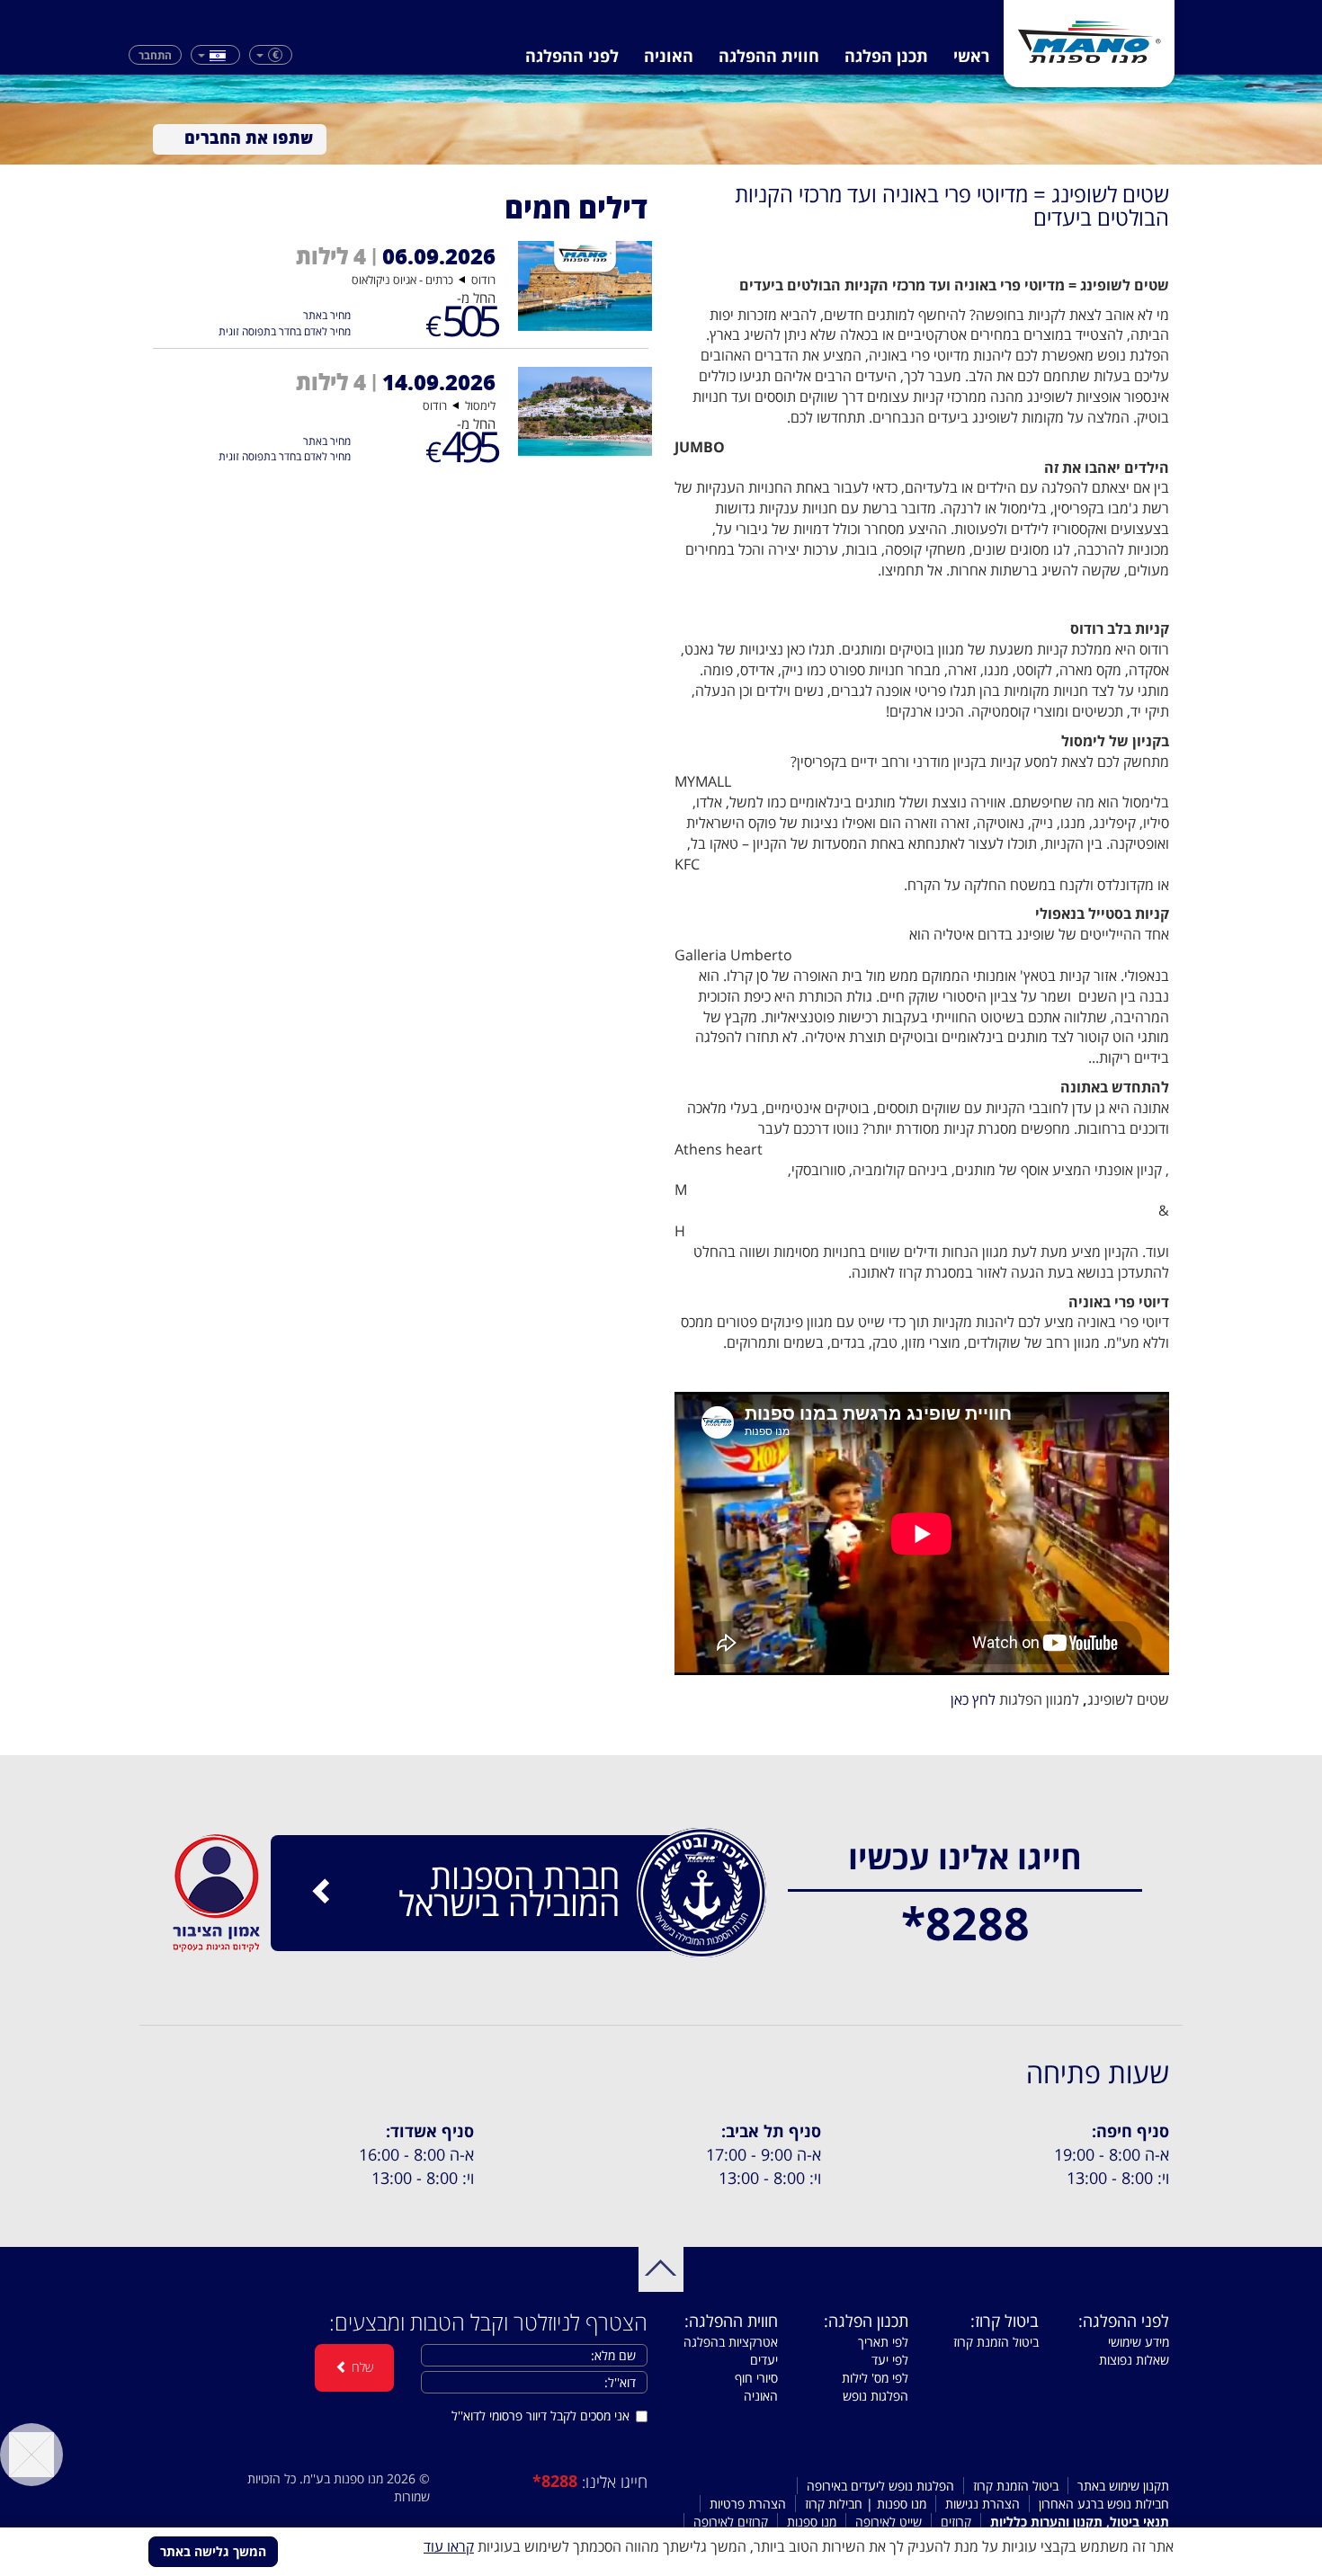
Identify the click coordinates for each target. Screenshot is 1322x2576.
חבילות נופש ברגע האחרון (1104, 2504)
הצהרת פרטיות (748, 2504)
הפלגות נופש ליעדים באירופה (880, 2486)
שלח (361, 2367)
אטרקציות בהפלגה (731, 2342)
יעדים (764, 2360)
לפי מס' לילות (875, 2378)
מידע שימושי (1139, 2342)
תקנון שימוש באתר (1123, 2486)
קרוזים (956, 2522)
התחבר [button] (155, 54)
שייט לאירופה (889, 2522)
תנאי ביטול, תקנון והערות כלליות (1080, 2522)
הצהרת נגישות (983, 2504)
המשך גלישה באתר (213, 2551)
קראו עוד (449, 2546)
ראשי (972, 56)
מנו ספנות (812, 2522)
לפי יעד (890, 2360)
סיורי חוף (756, 2378)
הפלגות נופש (875, 2396)
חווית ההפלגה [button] (769, 56)
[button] (271, 55)
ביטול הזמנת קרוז (996, 2342)
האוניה (669, 56)
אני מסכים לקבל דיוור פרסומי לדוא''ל (540, 2416)
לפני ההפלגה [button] (572, 56)
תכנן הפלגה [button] (886, 56)
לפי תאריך (883, 2342)
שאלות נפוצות (1134, 2360)
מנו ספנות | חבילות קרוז (866, 2504)
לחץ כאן (973, 1699)
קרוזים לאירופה (731, 2522)
